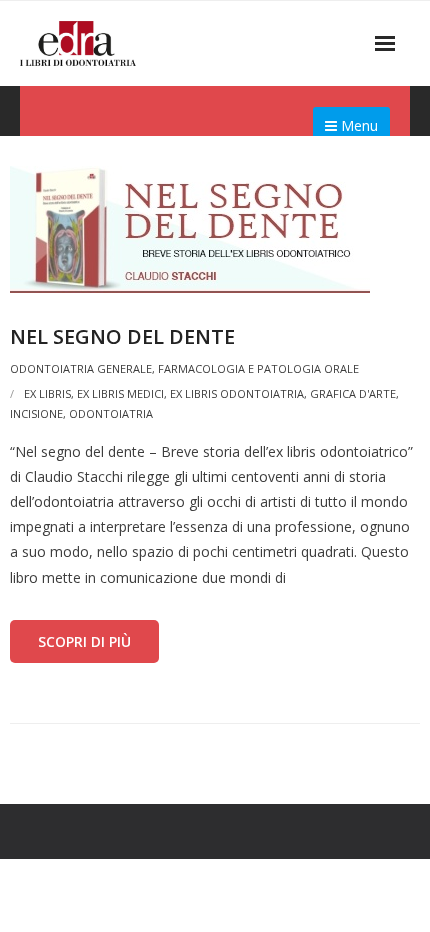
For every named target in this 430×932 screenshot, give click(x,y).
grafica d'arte (353, 393)
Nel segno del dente (122, 336)
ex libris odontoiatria (237, 393)
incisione (36, 413)
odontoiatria (111, 413)
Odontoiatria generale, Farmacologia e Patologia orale (184, 368)
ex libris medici (120, 393)
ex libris (47, 393)
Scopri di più (84, 641)
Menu (357, 125)
